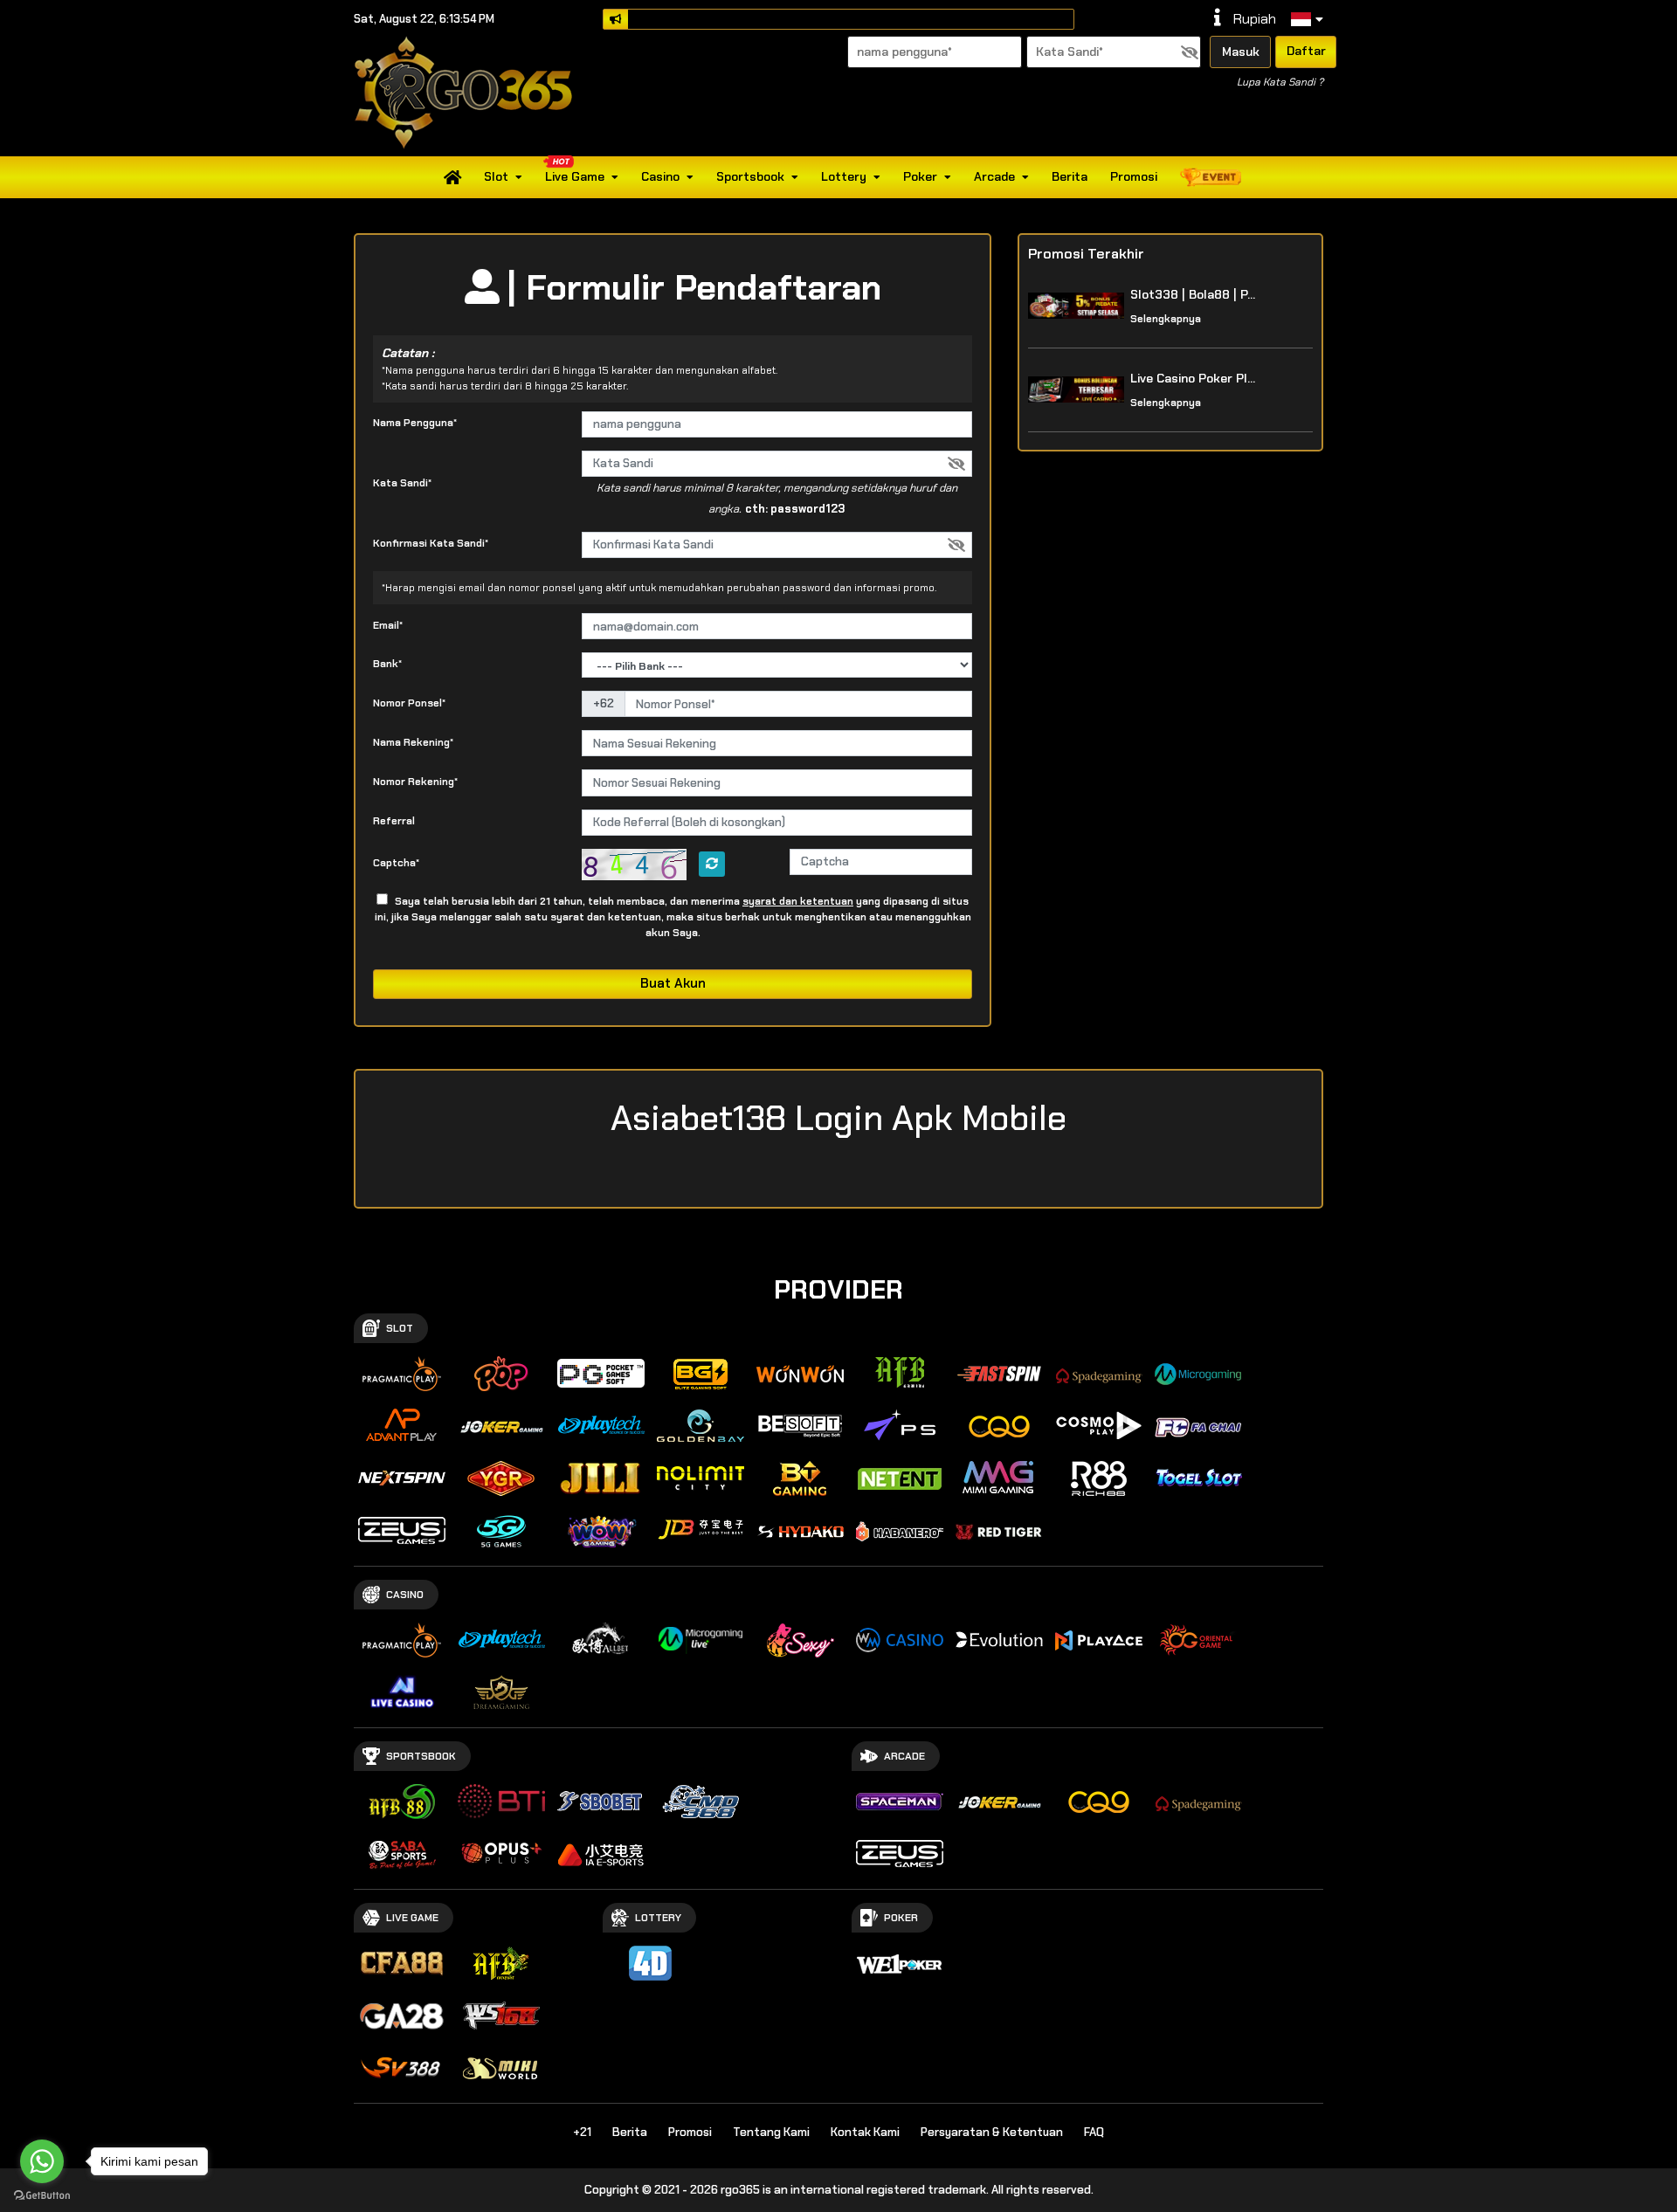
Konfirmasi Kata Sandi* (431, 543)
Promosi (1134, 176)
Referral (394, 821)
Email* (388, 625)
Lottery (844, 176)
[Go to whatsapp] (42, 2161)
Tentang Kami (771, 2132)
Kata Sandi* (402, 483)
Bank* (387, 664)
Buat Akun (673, 983)
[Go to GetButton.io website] (42, 2195)
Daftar (1306, 51)
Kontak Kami (865, 2132)
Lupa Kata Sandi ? (1280, 82)
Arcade (994, 176)
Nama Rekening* (413, 742)
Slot (496, 176)
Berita (1070, 176)
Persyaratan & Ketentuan (992, 2132)
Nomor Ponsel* (409, 703)
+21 (582, 2132)
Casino (660, 176)
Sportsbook (750, 176)
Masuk (1241, 52)
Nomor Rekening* (415, 782)
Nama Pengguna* (415, 423)
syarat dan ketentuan (798, 901)
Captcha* (396, 863)
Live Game (575, 176)
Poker (920, 176)
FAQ (1094, 2132)
